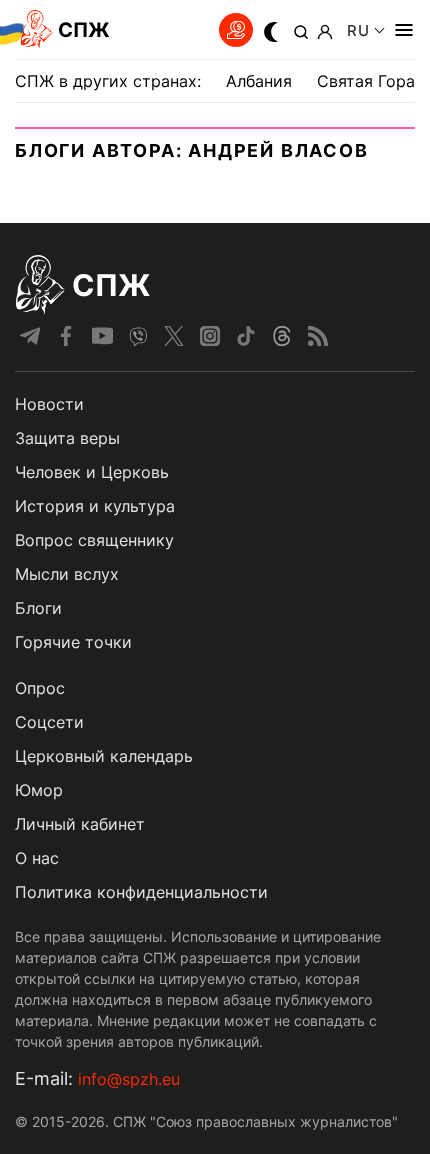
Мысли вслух (67, 574)
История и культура (95, 506)
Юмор (39, 790)
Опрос (40, 688)
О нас (37, 858)
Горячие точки (73, 642)
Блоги (38, 608)
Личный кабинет (80, 824)
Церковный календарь (104, 756)
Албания (259, 81)
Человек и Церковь (92, 472)
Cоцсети (49, 722)
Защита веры (67, 438)
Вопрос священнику (94, 540)
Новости (49, 404)
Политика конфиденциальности (141, 892)
